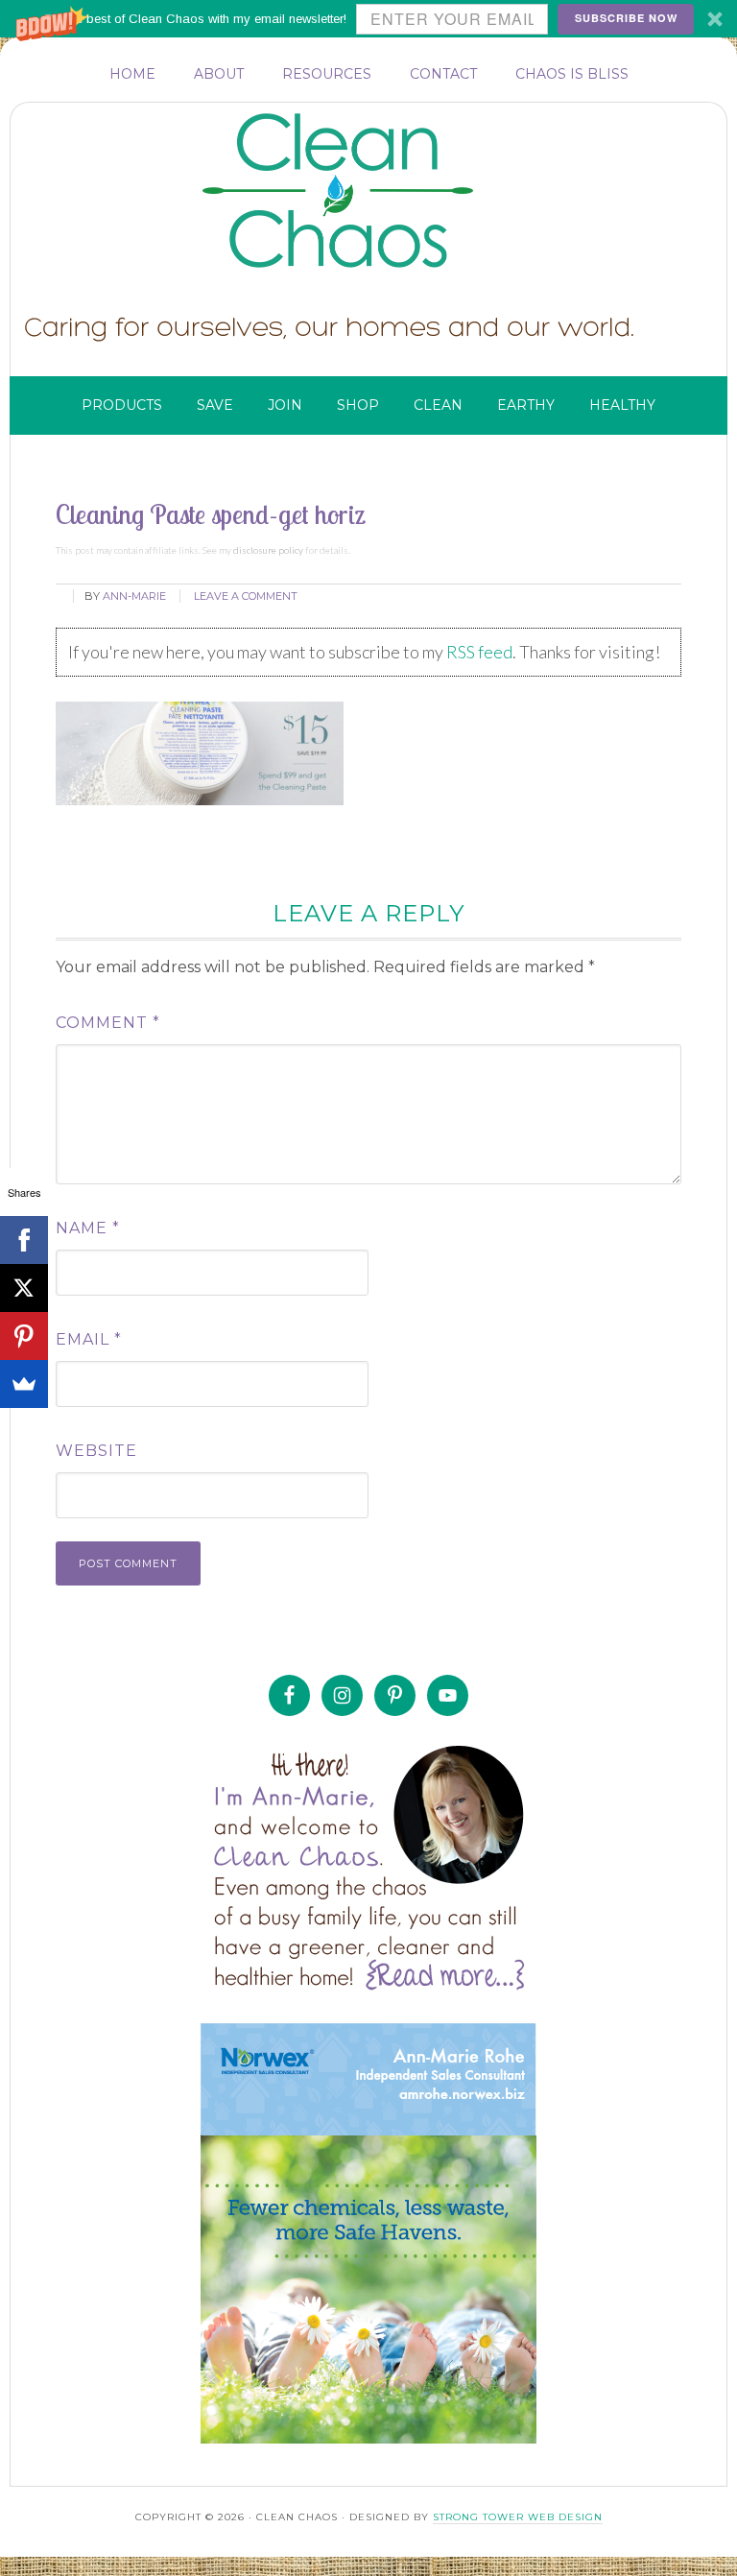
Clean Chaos (375, 191)
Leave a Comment (246, 596)
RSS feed (479, 652)
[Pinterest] (24, 1336)
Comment (108, 1023)
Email (89, 1339)
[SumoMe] (24, 1384)
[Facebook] (24, 1240)
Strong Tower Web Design (518, 2517)
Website (96, 1451)
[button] (368, 19)
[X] (24, 1288)
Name (88, 1228)
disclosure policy (268, 550)
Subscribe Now (626, 18)
